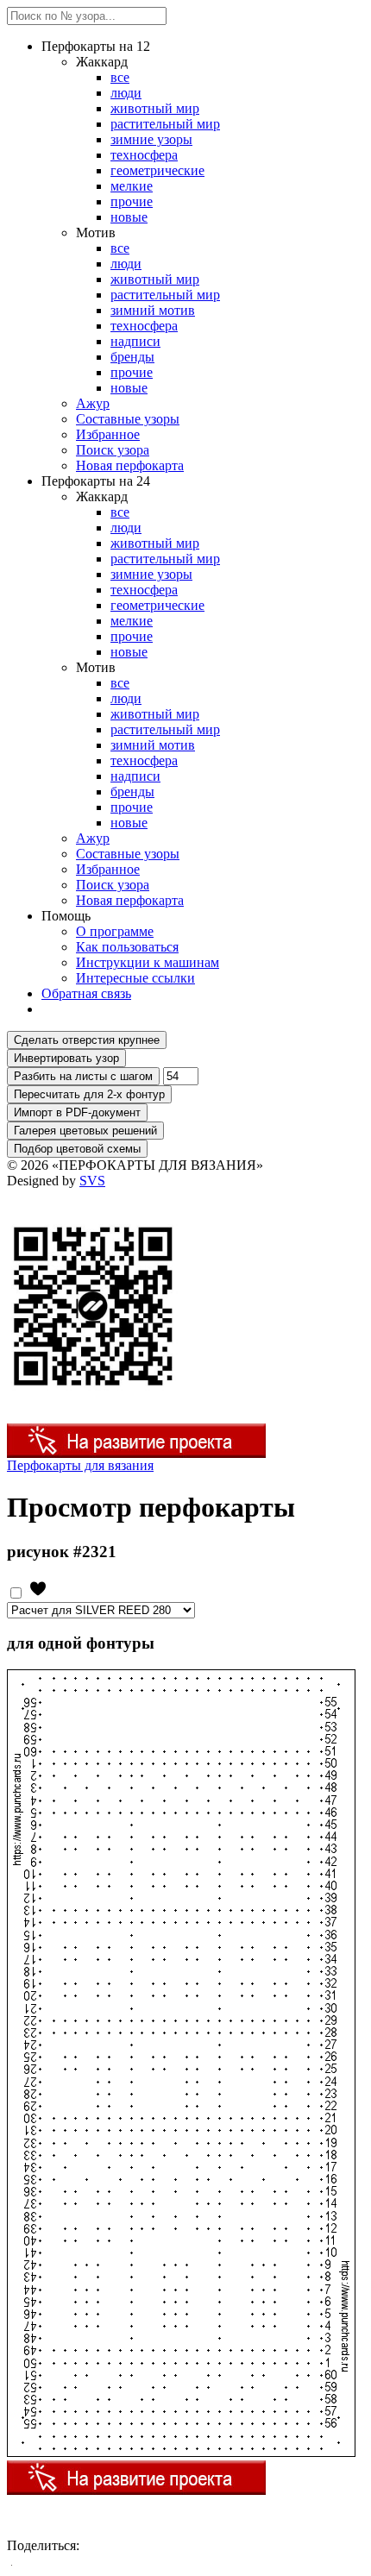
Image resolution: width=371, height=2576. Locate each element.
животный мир (155, 108)
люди (126, 93)
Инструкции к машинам (148, 962)
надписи (135, 341)
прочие (132, 201)
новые (129, 217)
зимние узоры (151, 139)
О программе (115, 931)
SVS (92, 1181)
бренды (132, 357)
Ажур (93, 403)
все (120, 77)
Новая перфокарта (130, 465)
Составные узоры (128, 419)
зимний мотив (153, 310)
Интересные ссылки (135, 978)
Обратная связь (86, 993)
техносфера (144, 155)
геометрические (157, 170)
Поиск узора (113, 450)
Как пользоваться (127, 947)
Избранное (108, 434)
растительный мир (165, 124)
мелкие (132, 186)
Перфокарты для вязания (80, 1465)
